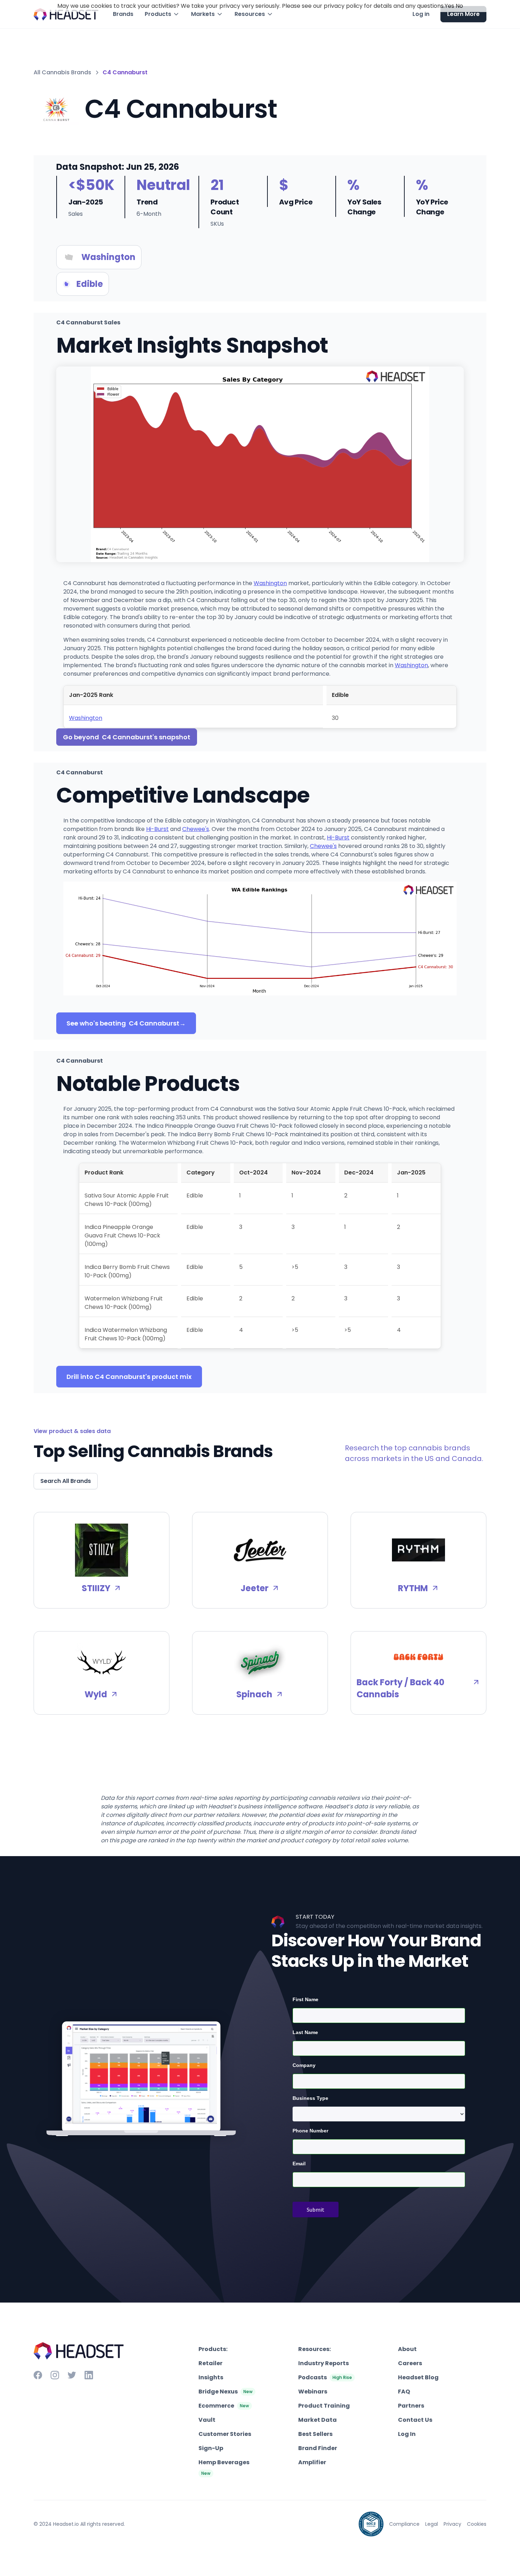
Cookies (477, 2524)
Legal (432, 2524)
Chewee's (196, 829)
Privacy (452, 2524)
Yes (449, 6)
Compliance (404, 2524)
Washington (270, 583)
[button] (162, 14)
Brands (123, 14)
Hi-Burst (157, 829)
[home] (66, 14)
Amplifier (312, 2462)
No (459, 6)
